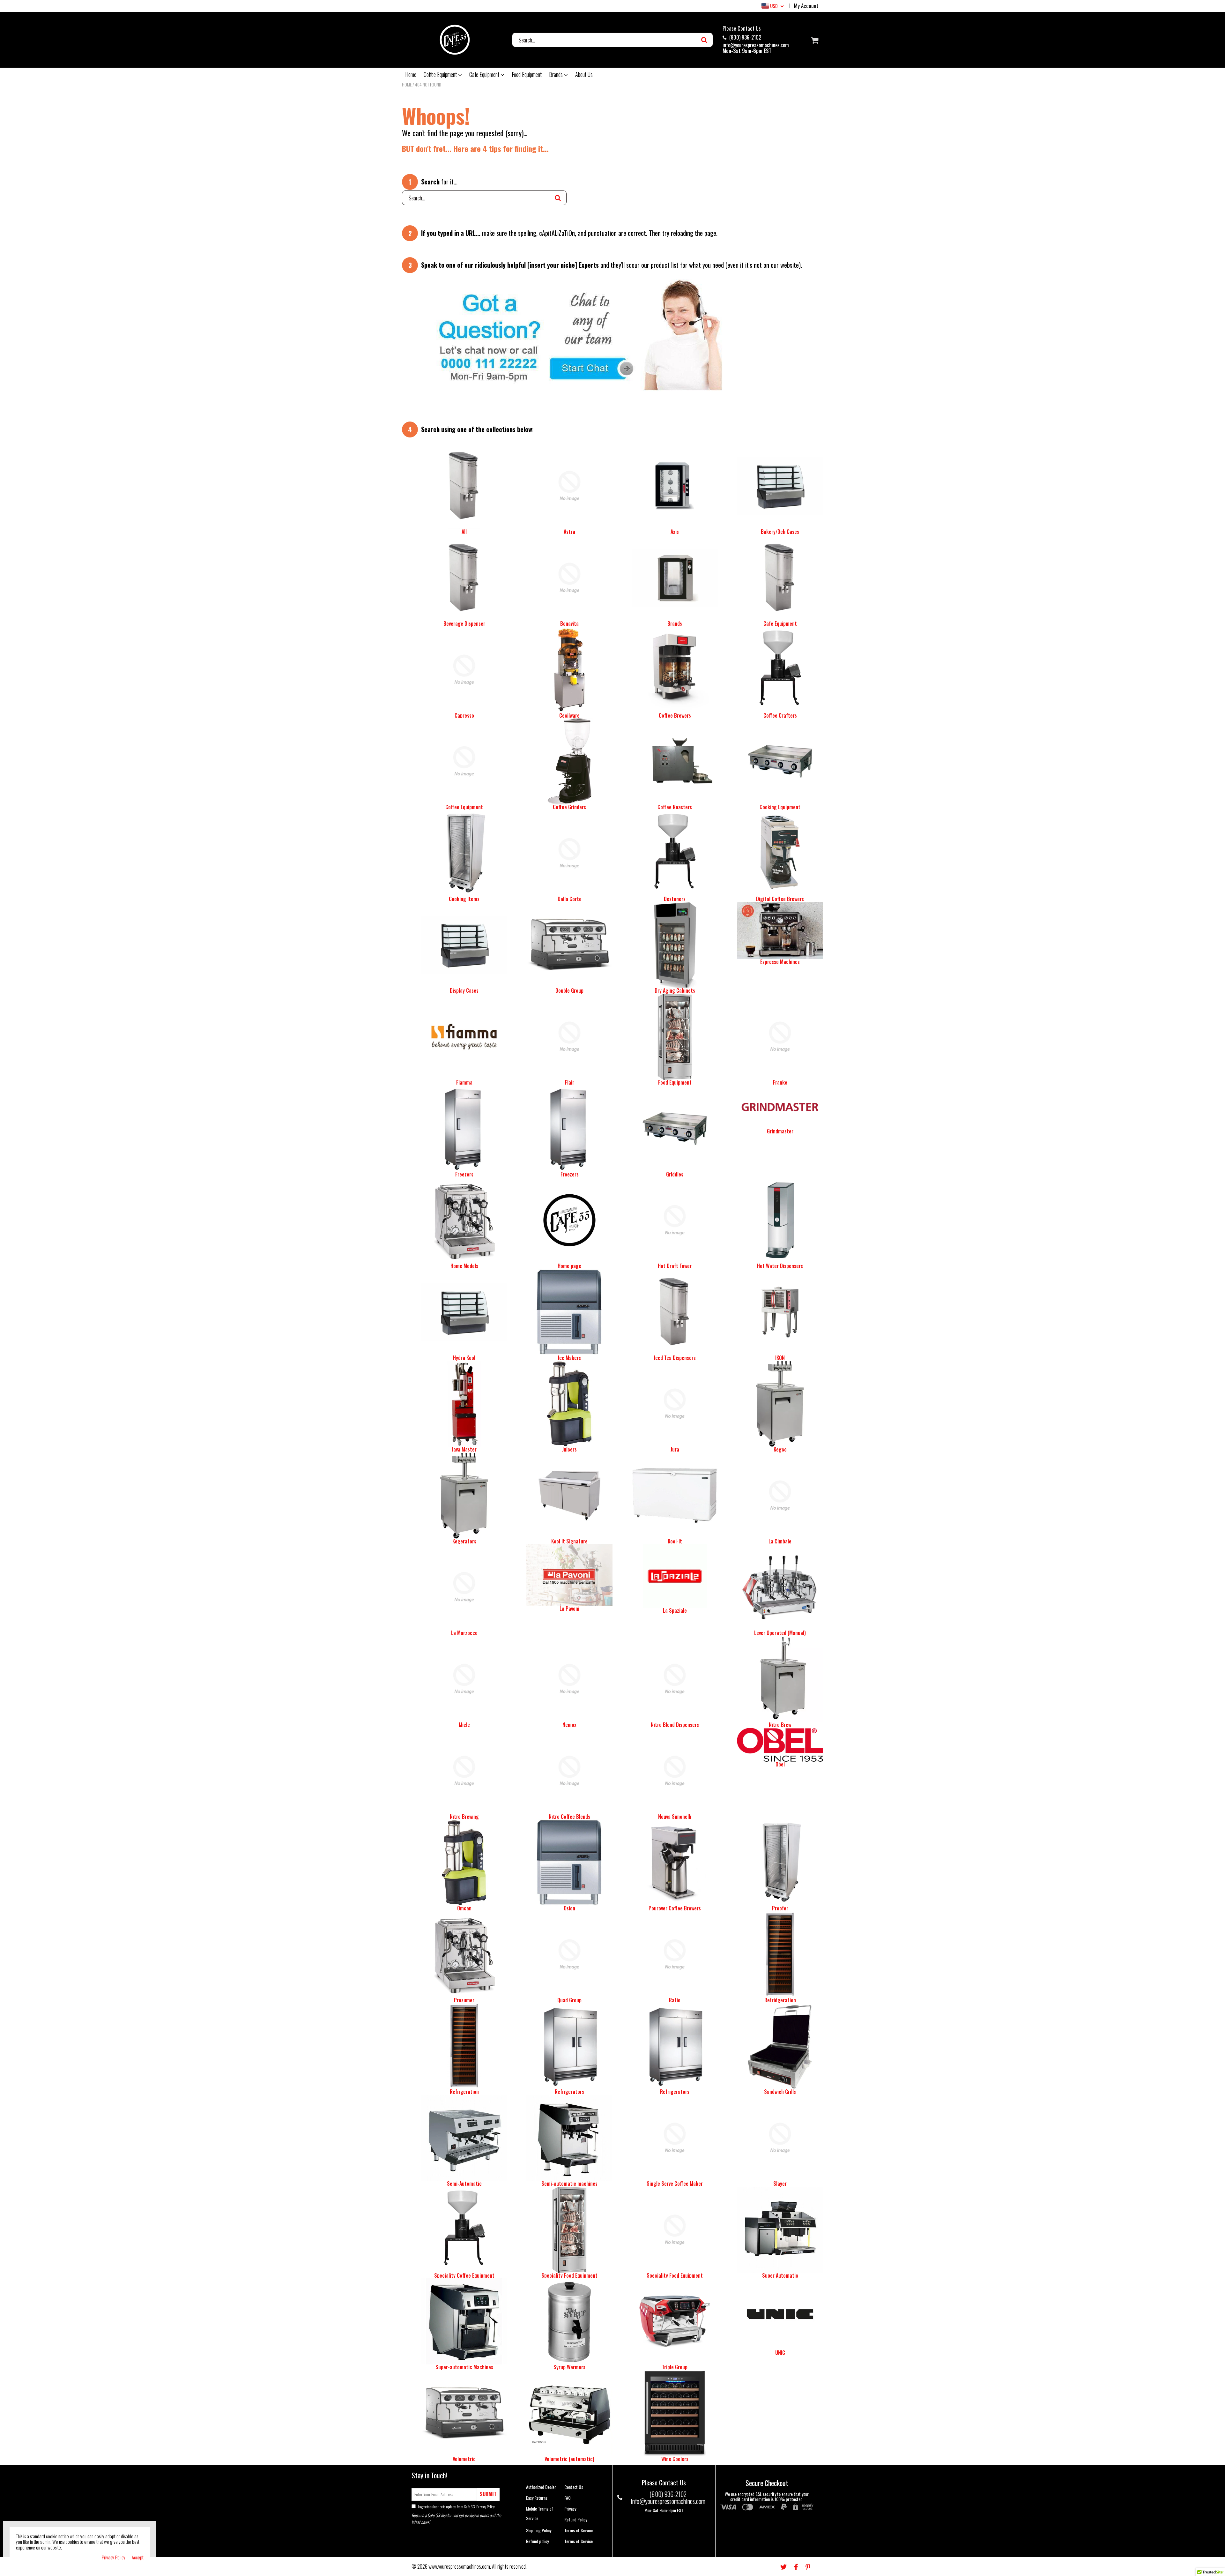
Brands (557, 74)
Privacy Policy (485, 2507)
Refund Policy (576, 2519)
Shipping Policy (539, 2530)
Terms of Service (579, 2530)
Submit (488, 2494)
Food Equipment (527, 74)
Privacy (570, 2509)
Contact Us (574, 2487)
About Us (584, 74)
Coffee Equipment (441, 74)
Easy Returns (537, 2498)
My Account (806, 6)
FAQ (568, 2498)
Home (411, 74)
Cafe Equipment (485, 74)
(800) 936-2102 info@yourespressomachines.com (756, 41)
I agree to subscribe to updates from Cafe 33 (456, 2507)
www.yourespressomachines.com (459, 2566)
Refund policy (537, 2541)
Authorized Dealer (541, 2487)
